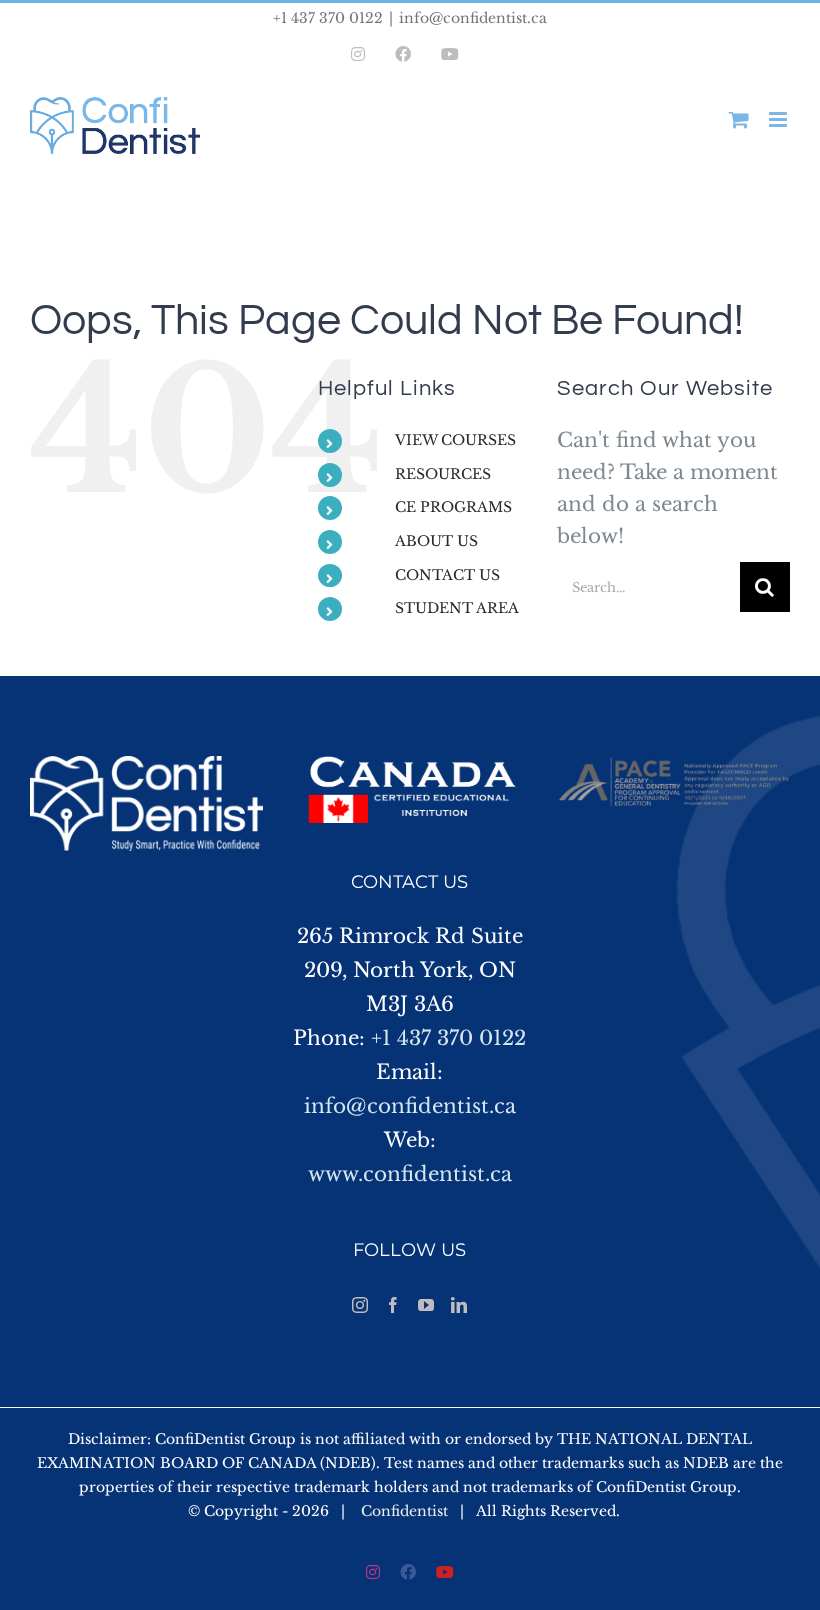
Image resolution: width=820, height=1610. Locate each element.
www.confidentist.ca (410, 1174)
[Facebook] (393, 1305)
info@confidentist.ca (473, 18)
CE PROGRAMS (453, 507)
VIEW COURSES (455, 440)
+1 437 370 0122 (448, 1038)
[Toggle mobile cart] (739, 119)
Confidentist (404, 1511)
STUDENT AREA (457, 608)
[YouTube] (426, 1305)
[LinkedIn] (459, 1305)
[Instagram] (360, 1305)
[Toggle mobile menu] (779, 119)
